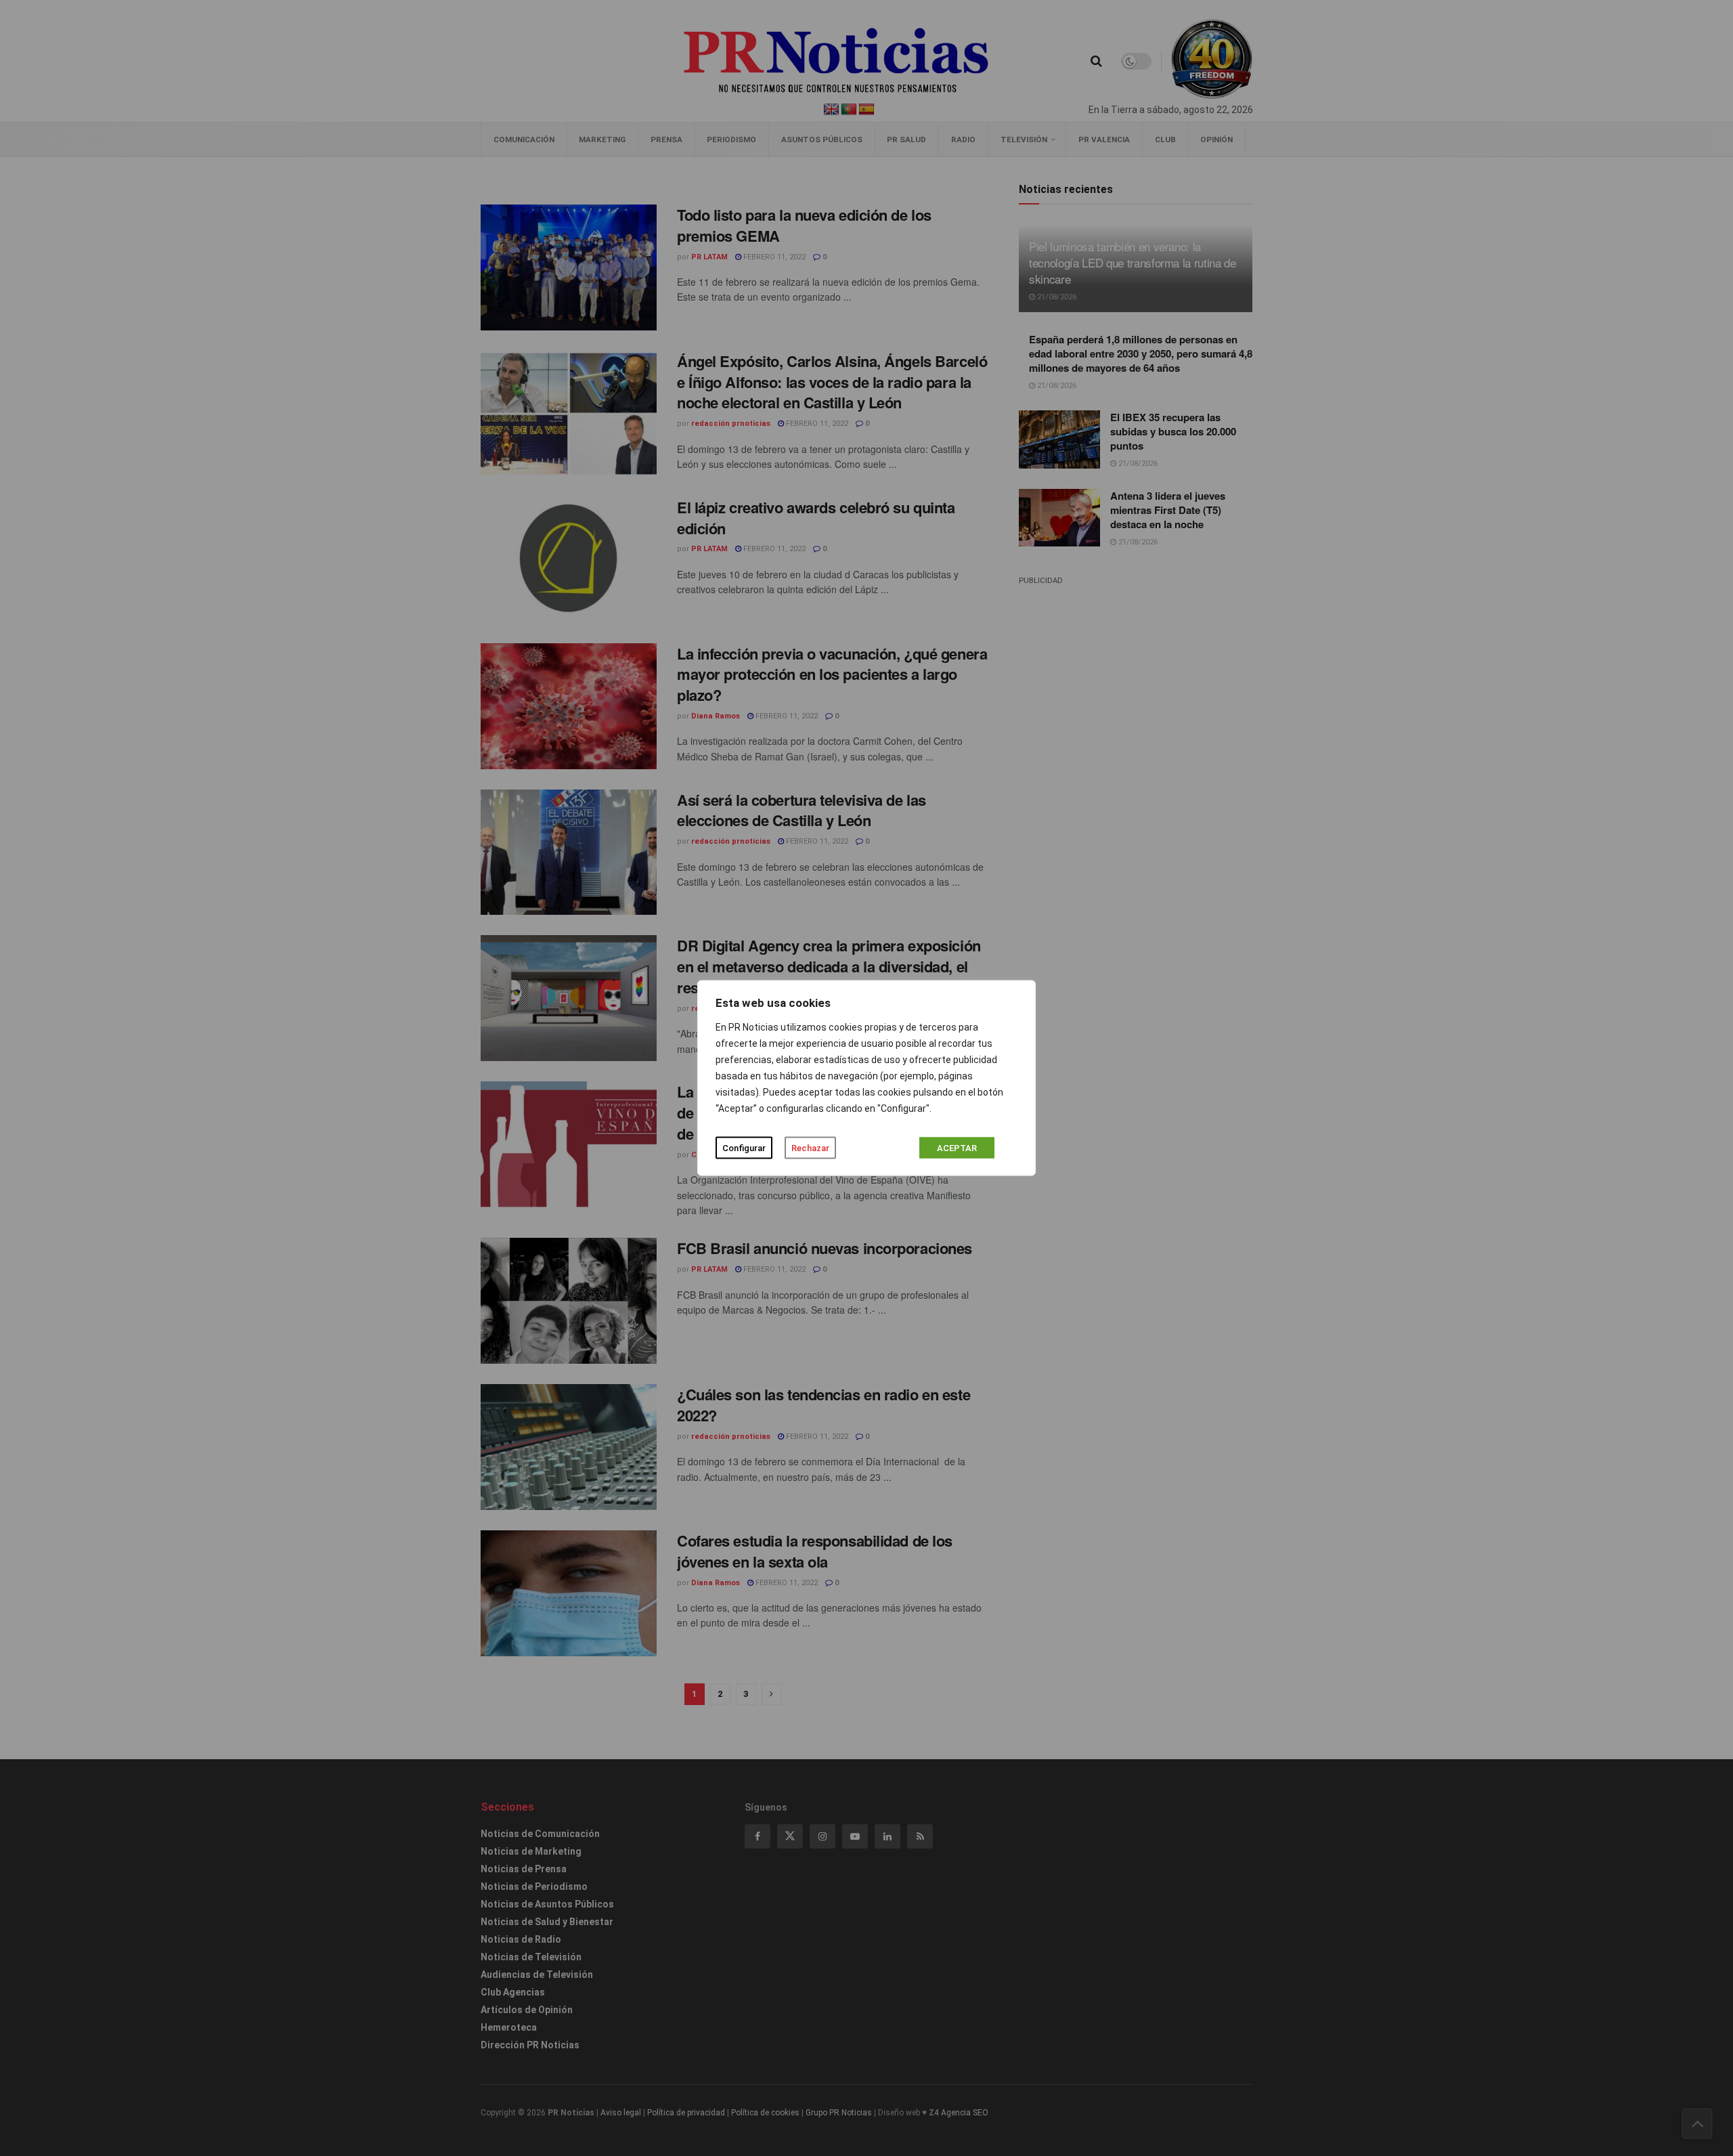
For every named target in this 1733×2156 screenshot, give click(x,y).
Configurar (744, 1148)
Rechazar (810, 1148)
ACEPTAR (957, 1148)
